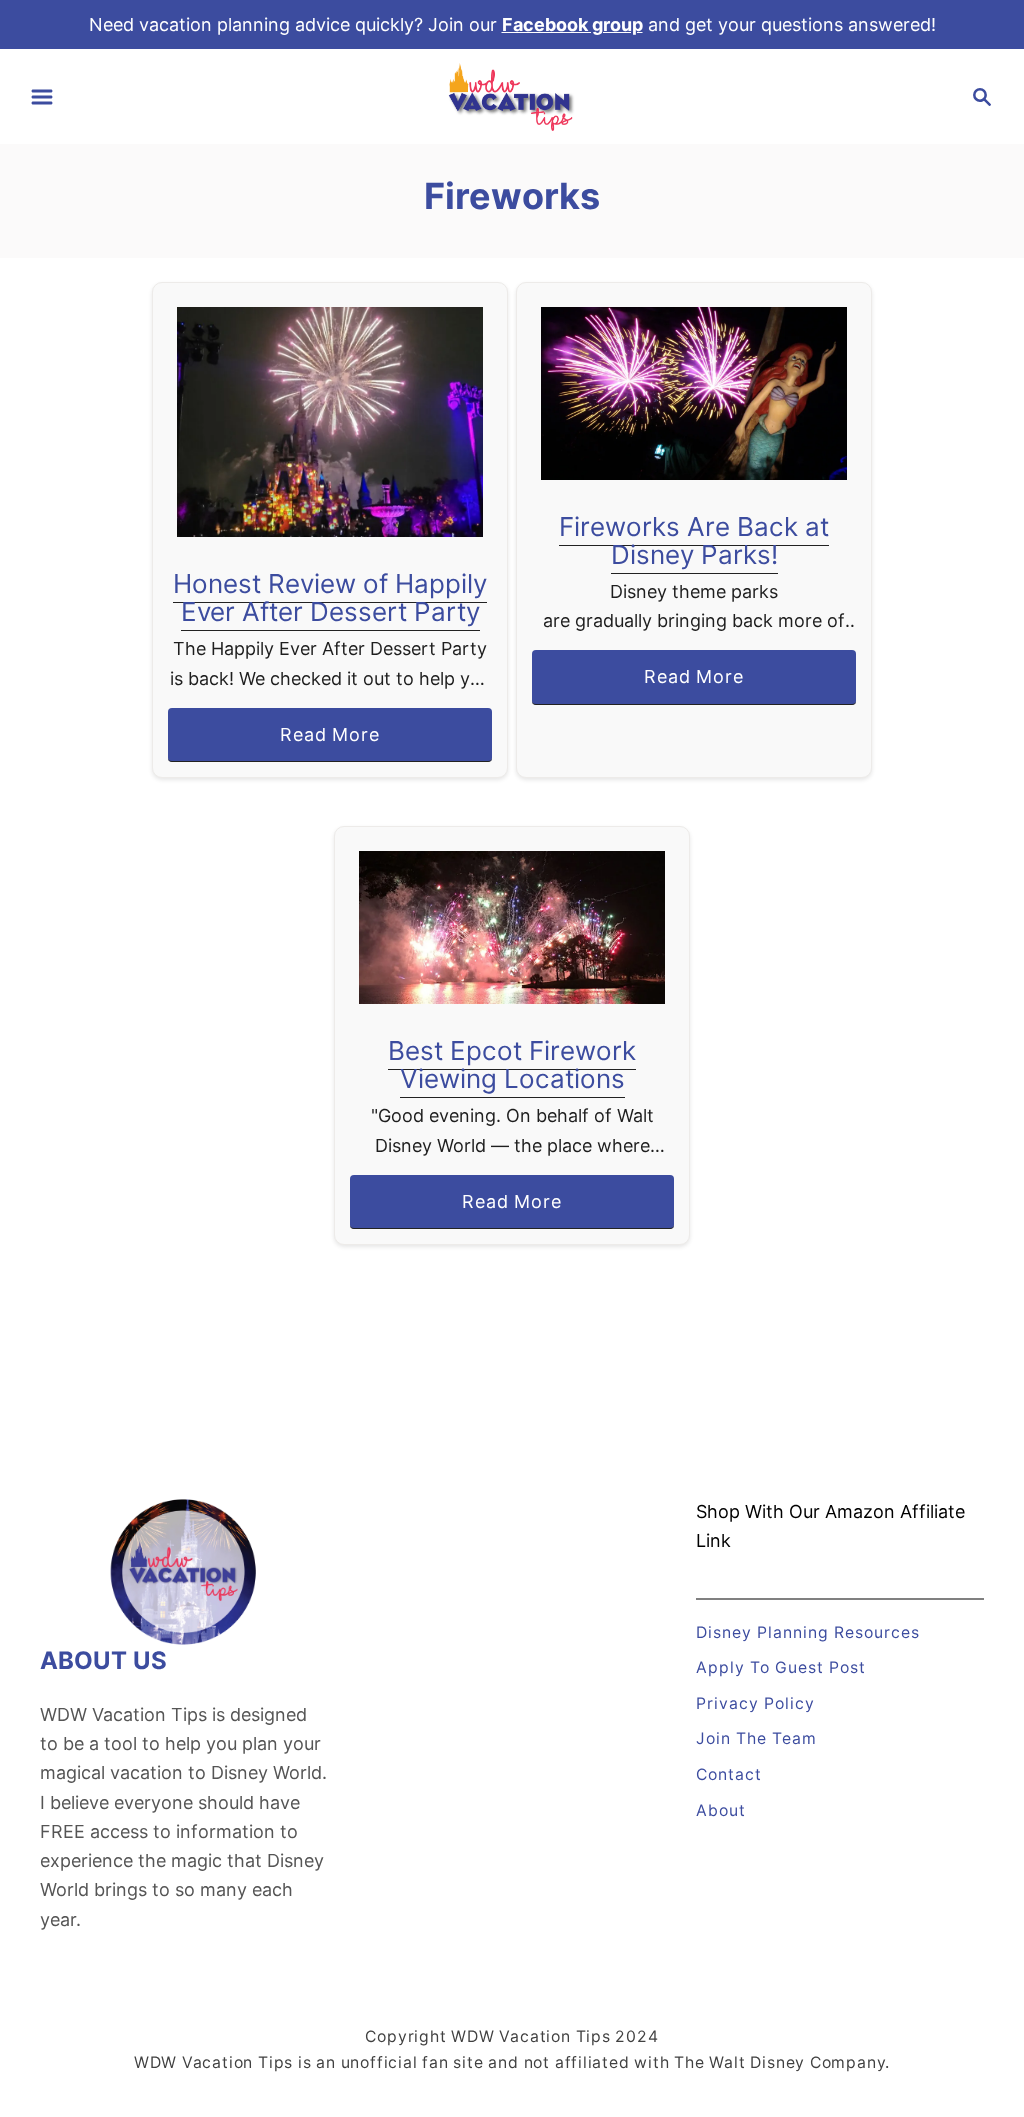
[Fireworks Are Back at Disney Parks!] (694, 393)
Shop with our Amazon (795, 1511)
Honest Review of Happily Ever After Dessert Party (330, 597)
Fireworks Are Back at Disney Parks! (694, 540)
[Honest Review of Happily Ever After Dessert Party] (330, 422)
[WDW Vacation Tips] (512, 95)
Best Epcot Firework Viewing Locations (512, 1064)
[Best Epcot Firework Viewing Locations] (512, 927)
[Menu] (42, 97)
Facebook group (572, 24)
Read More (337, 742)
